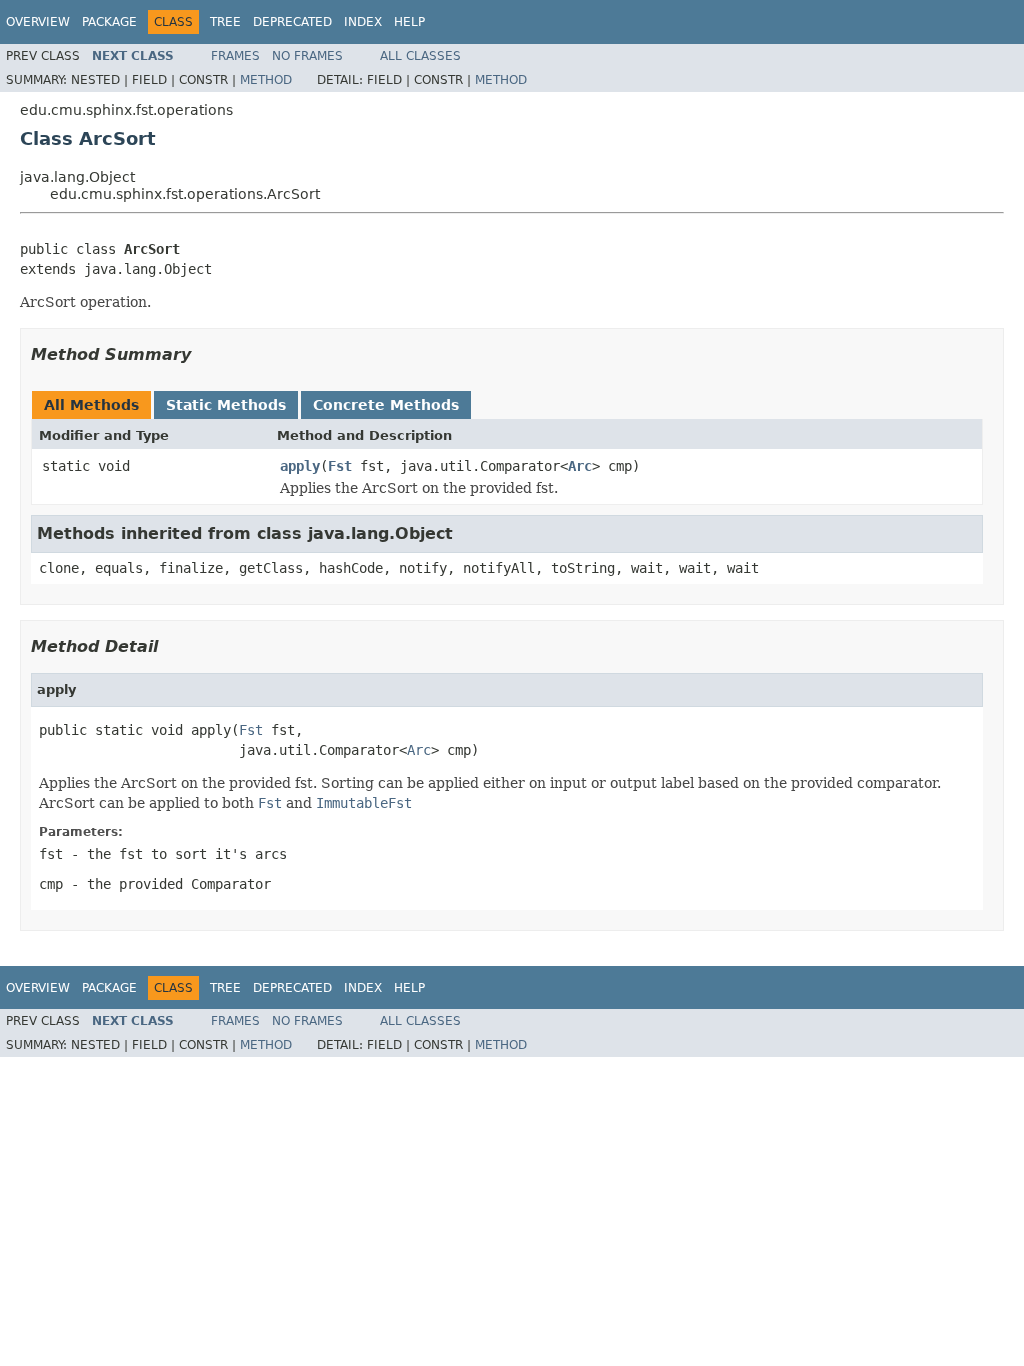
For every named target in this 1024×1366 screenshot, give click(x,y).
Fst (340, 466)
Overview (38, 22)
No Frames (307, 56)
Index (363, 22)
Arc (580, 466)
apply (300, 466)
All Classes (420, 56)
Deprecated (292, 22)
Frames (235, 56)
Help (409, 22)
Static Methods (226, 405)
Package (109, 22)
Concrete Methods (386, 405)
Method (266, 80)
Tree (225, 22)
